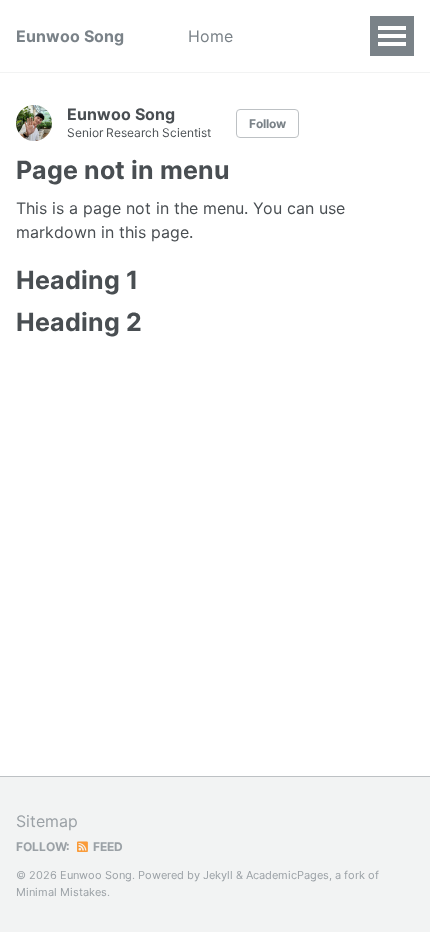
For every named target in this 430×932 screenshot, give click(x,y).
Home (210, 36)
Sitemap (47, 821)
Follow (267, 123)
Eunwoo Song (70, 36)
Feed (106, 846)
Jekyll (218, 875)
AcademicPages (287, 875)
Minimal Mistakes (61, 892)
